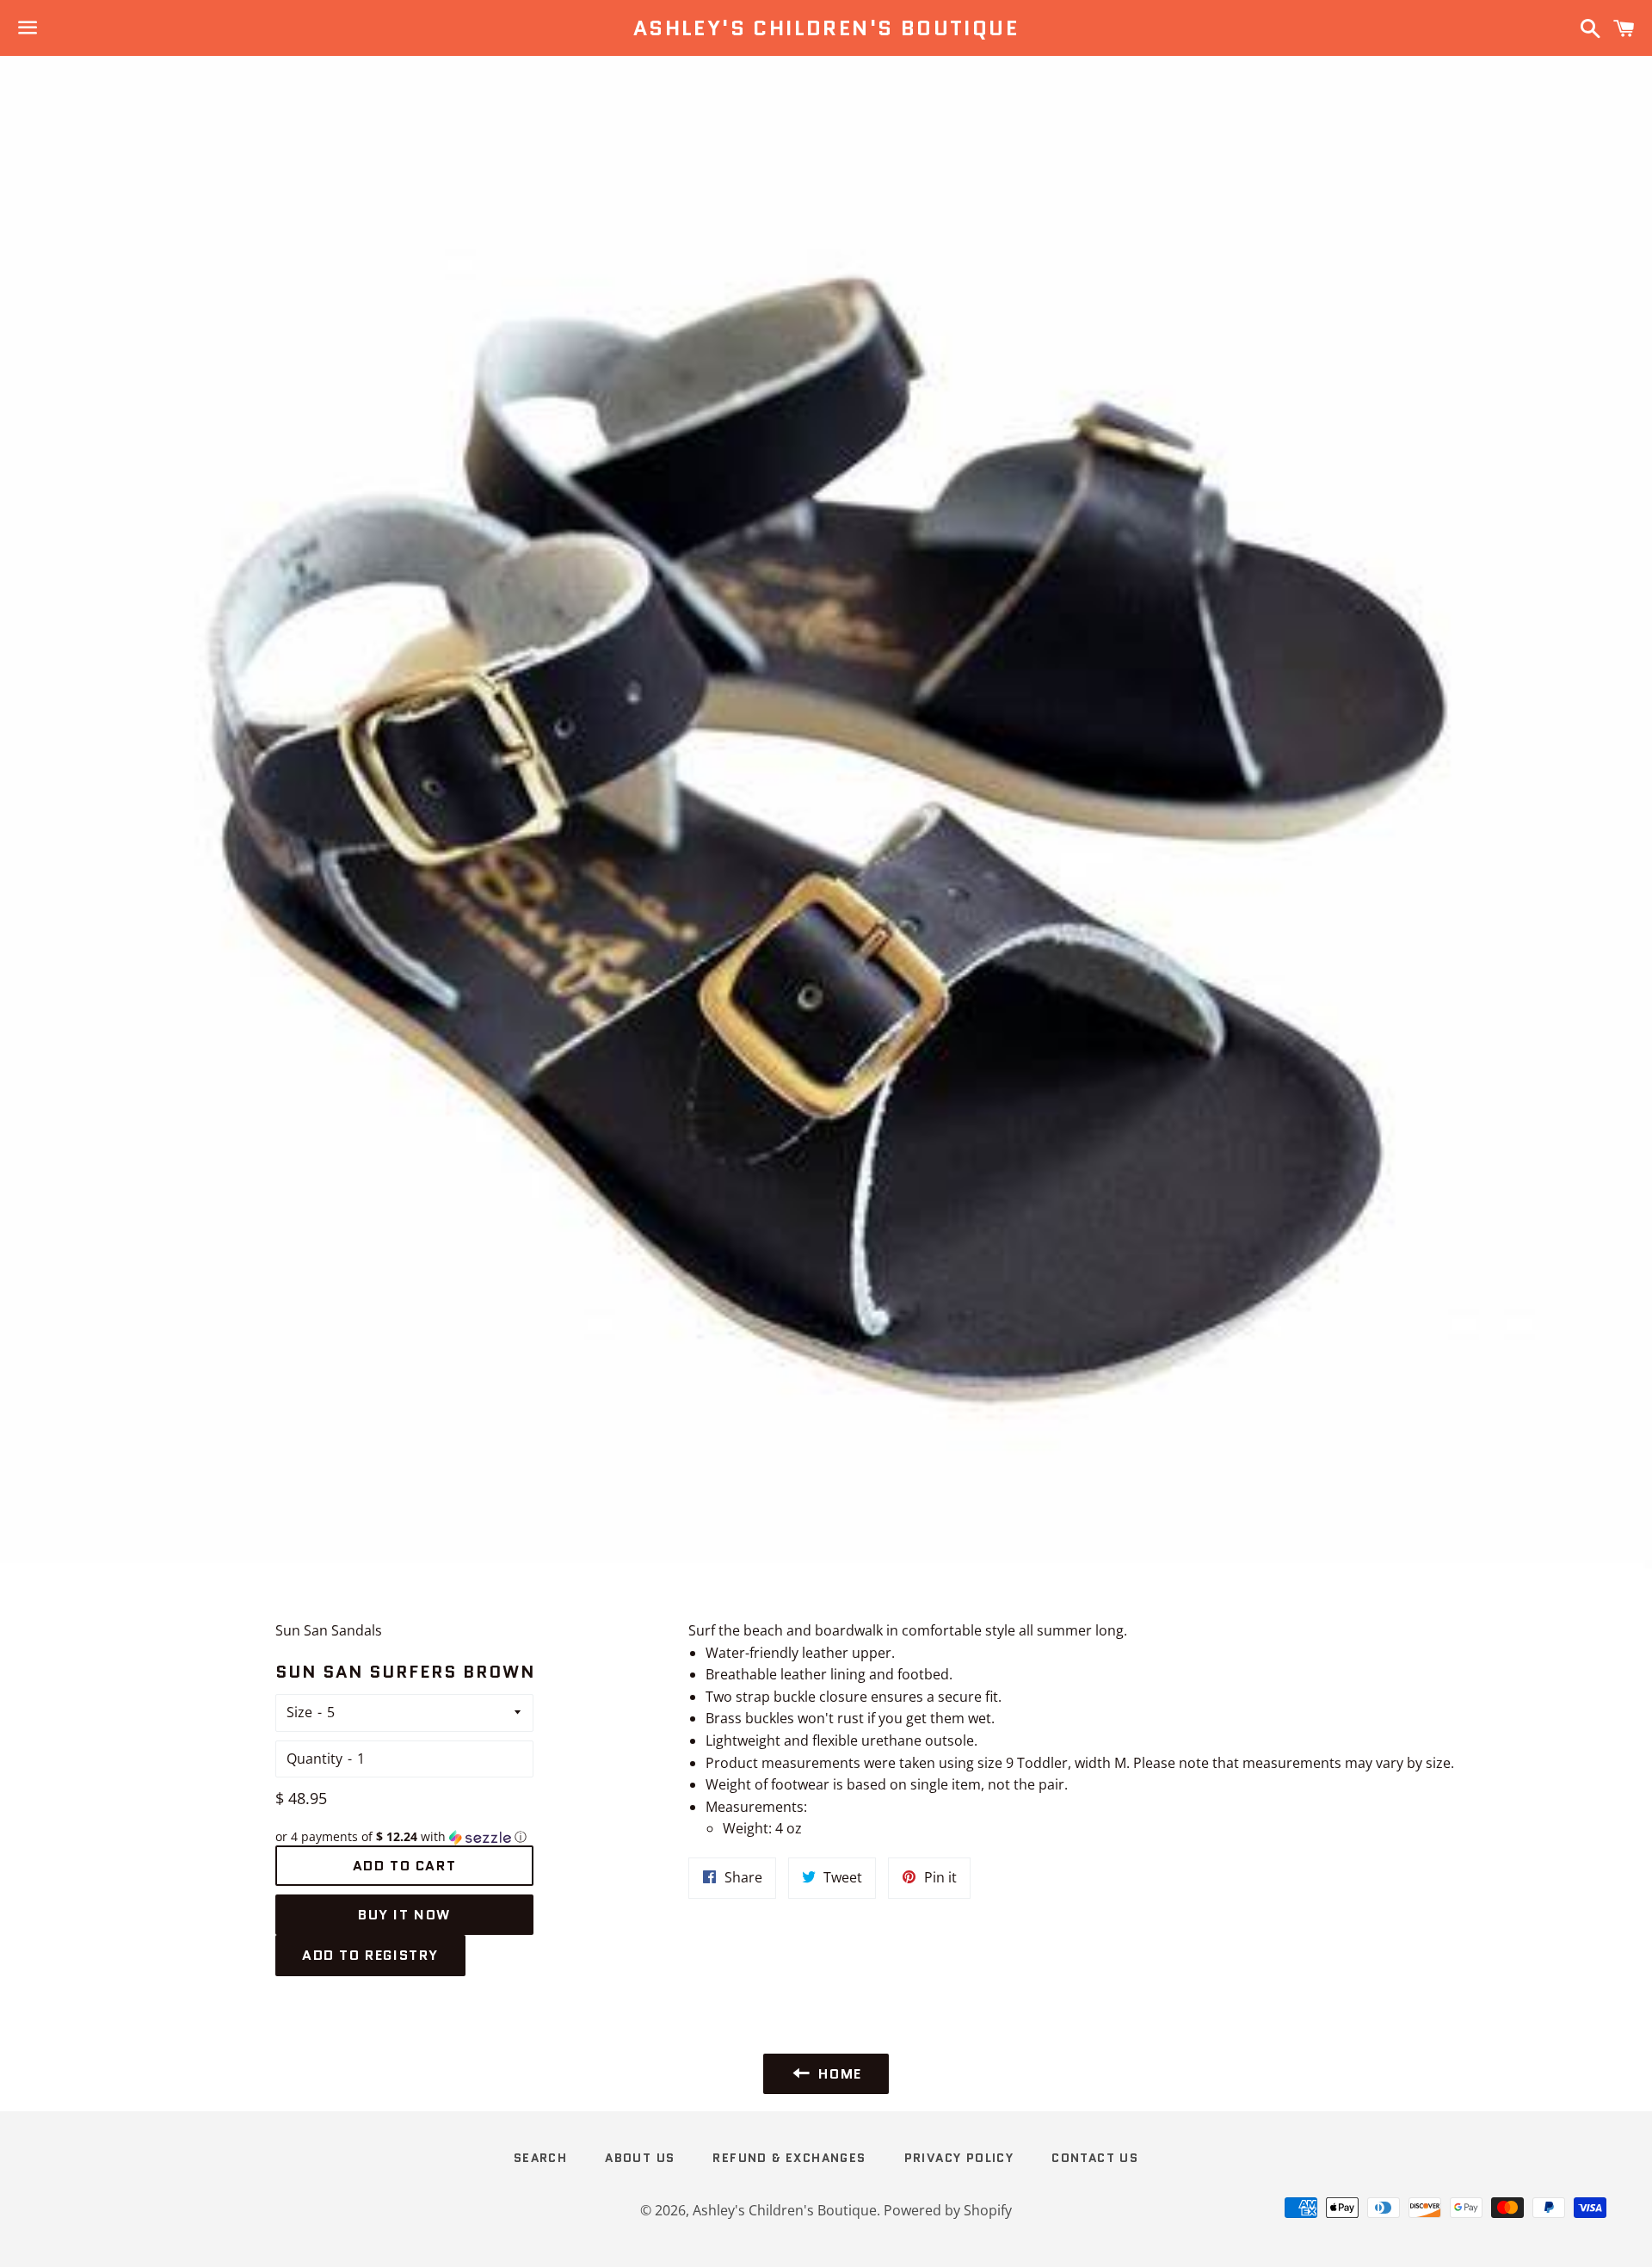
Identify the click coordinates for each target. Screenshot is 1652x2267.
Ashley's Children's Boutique (826, 28)
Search (540, 2158)
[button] (404, 1837)
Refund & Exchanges (789, 2158)
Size (299, 1712)
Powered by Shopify (948, 2210)
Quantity (314, 1759)
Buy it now (404, 1915)
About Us (640, 2158)
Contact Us (1095, 2158)
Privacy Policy (959, 2158)
